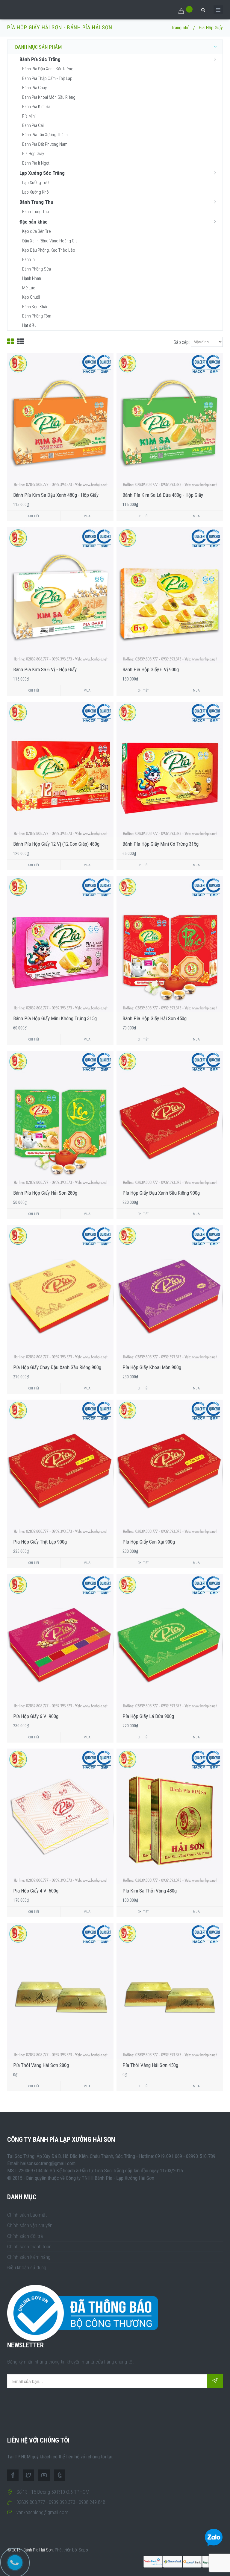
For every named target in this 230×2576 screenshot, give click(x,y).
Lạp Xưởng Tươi (36, 183)
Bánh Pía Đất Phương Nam (45, 144)
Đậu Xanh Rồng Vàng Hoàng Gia (50, 241)
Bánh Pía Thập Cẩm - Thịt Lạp (47, 78)
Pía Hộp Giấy (33, 154)
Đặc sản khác (34, 222)
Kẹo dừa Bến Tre (37, 231)
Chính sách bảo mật (27, 2215)
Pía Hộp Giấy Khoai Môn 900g (152, 1367)
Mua (87, 516)
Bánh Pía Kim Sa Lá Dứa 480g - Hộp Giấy (163, 495)
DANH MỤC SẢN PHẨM (38, 47)
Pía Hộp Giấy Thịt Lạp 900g (40, 1542)
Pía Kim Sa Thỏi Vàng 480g (150, 1891)
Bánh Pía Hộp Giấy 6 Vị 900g (151, 669)
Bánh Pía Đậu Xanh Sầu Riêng (48, 69)
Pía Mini (29, 116)
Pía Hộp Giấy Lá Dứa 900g (148, 1716)
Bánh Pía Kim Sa (36, 107)
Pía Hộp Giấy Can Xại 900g (149, 1542)
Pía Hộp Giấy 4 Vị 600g (36, 1891)
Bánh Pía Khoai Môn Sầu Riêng (49, 97)
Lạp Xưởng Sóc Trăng (42, 173)
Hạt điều (29, 325)
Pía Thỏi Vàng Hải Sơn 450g (150, 2065)
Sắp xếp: (181, 342)
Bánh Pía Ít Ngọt (36, 163)
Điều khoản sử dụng (27, 2267)
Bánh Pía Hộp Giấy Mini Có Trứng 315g (161, 844)
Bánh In (28, 259)
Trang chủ (180, 28)
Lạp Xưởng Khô (35, 192)
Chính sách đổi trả (25, 2236)
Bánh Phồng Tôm (37, 316)
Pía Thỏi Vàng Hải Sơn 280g (41, 2065)
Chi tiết (34, 516)
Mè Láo (29, 288)
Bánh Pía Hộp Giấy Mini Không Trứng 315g (55, 1018)
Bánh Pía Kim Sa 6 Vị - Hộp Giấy (45, 669)
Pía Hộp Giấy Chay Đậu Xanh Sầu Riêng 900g (57, 1367)
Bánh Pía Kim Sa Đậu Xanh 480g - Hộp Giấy (56, 495)
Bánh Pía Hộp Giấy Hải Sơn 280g (45, 1193)
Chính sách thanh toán (29, 2247)
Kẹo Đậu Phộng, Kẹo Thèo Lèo (49, 250)
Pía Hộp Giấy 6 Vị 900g (36, 1716)
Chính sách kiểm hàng (29, 2257)
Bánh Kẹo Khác (35, 307)
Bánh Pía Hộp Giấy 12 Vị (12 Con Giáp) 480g (56, 844)
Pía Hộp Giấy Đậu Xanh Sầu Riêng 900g (161, 1193)
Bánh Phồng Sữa (37, 269)
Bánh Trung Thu (36, 202)
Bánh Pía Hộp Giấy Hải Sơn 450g (155, 1018)
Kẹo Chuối (31, 297)
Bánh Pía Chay (34, 88)
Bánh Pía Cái (33, 125)
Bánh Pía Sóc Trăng (40, 59)
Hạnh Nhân (32, 278)
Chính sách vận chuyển (30, 2225)
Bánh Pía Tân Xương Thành (45, 135)
